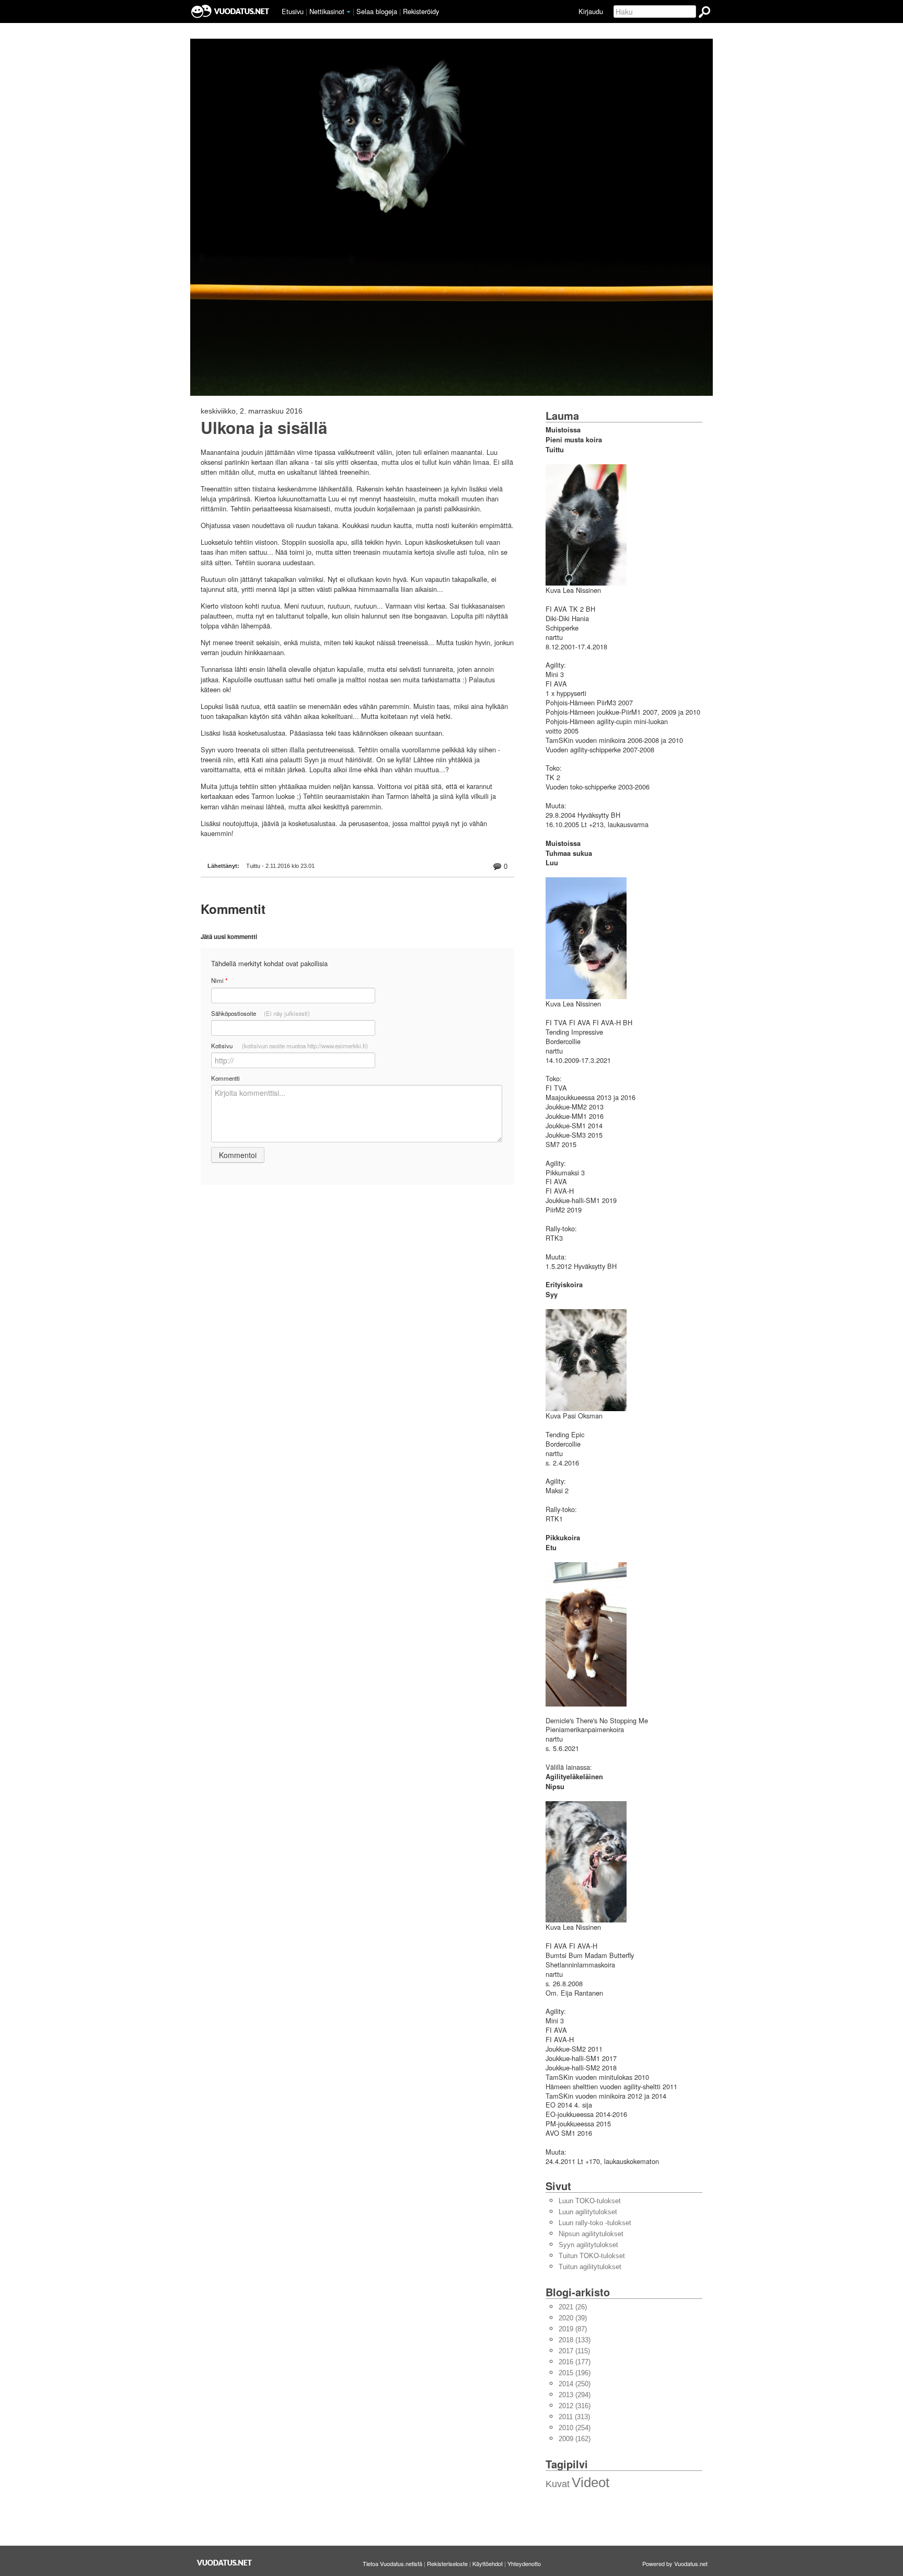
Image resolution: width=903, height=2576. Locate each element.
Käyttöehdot (488, 2563)
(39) (573, 2318)
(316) (575, 2406)
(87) (573, 2329)
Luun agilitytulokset (588, 2212)
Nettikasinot (327, 11)
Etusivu (293, 11)
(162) (575, 2439)
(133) (575, 2340)
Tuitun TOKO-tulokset (592, 2256)
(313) (574, 2417)
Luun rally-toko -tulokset (595, 2223)
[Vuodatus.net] (225, 2563)
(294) (575, 2395)
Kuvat (558, 2484)
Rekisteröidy (421, 11)
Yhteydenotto (524, 2563)
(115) (574, 2351)
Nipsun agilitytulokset (591, 2234)
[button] (349, 12)
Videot (591, 2482)
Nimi (219, 981)
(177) (575, 2362)
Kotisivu (290, 1046)
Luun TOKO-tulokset (590, 2201)
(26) (573, 2307)
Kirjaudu (591, 11)
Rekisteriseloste (447, 2563)
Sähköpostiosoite (261, 1013)
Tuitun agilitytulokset (590, 2267)
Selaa (377, 11)
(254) (575, 2428)
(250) (575, 2384)
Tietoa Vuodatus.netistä (392, 2563)
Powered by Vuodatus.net (675, 2563)
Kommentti (225, 1078)
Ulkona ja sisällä (264, 428)
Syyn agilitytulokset (588, 2245)
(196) (575, 2373)
